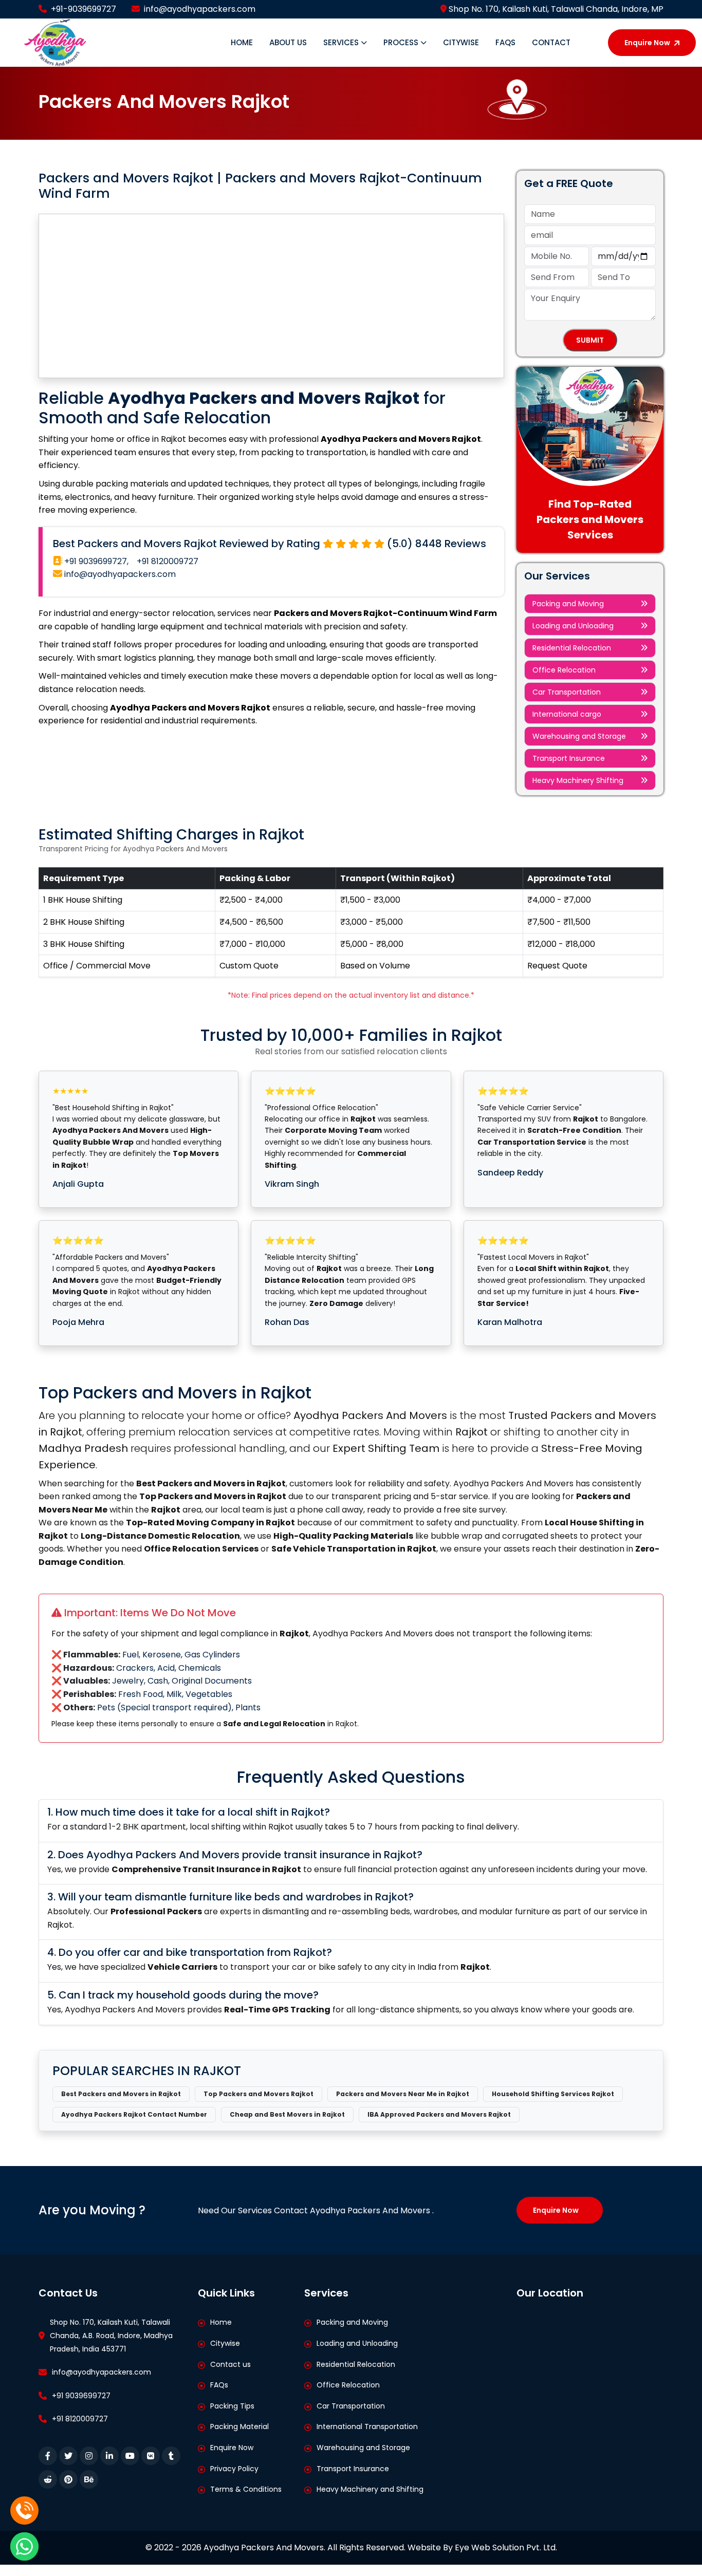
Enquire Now (647, 43)
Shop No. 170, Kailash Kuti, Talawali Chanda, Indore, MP (555, 9)
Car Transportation (567, 692)
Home (242, 42)
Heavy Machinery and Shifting (370, 2489)
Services (342, 42)
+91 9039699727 (81, 2396)
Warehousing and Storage (579, 736)
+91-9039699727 (84, 9)
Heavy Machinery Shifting (578, 780)
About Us (288, 42)
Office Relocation (564, 670)
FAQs (505, 42)
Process (402, 42)
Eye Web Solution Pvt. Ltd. (506, 2547)
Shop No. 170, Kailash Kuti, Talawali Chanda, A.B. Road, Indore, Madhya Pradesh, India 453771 (111, 2335)
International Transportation (367, 2426)
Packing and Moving (568, 604)
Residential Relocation (572, 648)
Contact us (230, 2364)
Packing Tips (232, 2406)
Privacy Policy (234, 2469)
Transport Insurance (569, 758)
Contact (551, 42)
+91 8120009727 (168, 561)
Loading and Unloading (573, 626)
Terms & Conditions (246, 2489)
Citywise (461, 42)
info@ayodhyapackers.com (200, 9)
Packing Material (239, 2426)
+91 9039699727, (95, 561)
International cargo (567, 714)
